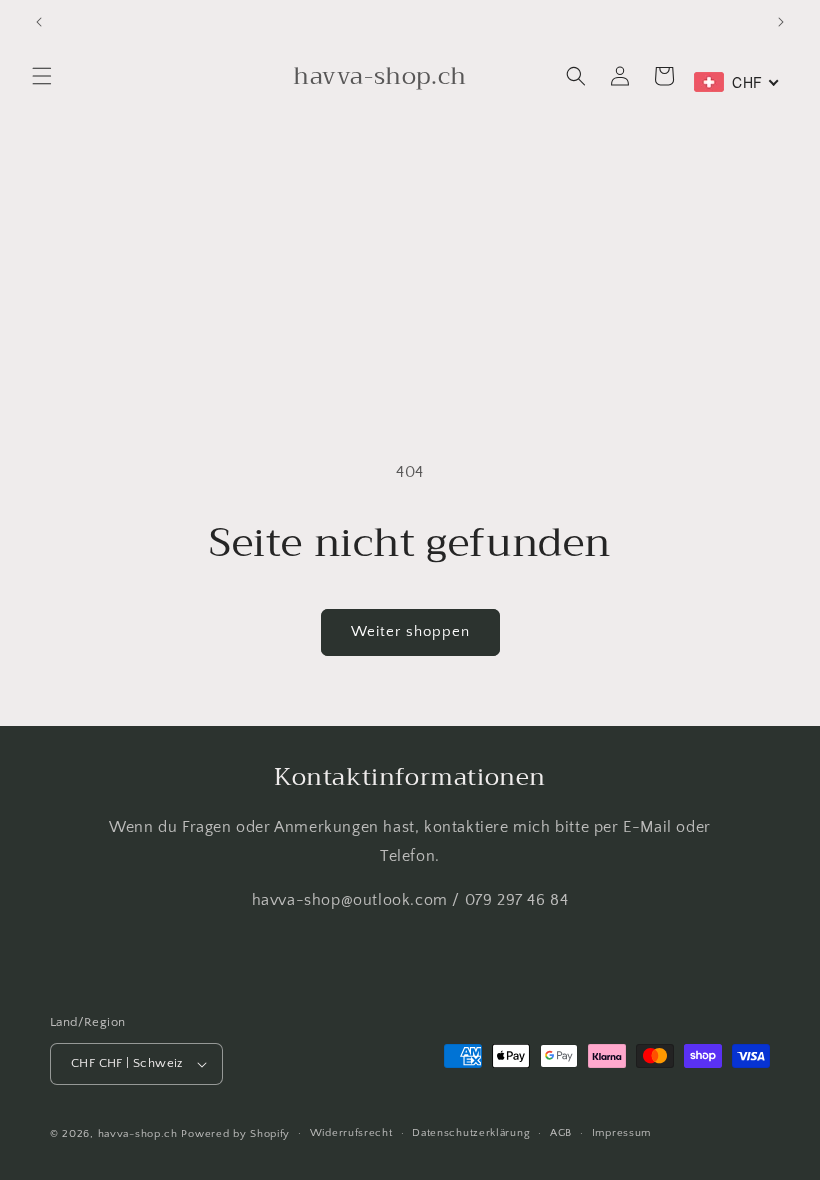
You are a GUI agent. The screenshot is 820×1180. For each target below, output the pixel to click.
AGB (561, 1133)
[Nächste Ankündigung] (781, 22)
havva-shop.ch (138, 1134)
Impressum (621, 1133)
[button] (42, 76)
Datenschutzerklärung (471, 1133)
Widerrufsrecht (351, 1133)
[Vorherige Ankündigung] (39, 22)
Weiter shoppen (410, 631)
